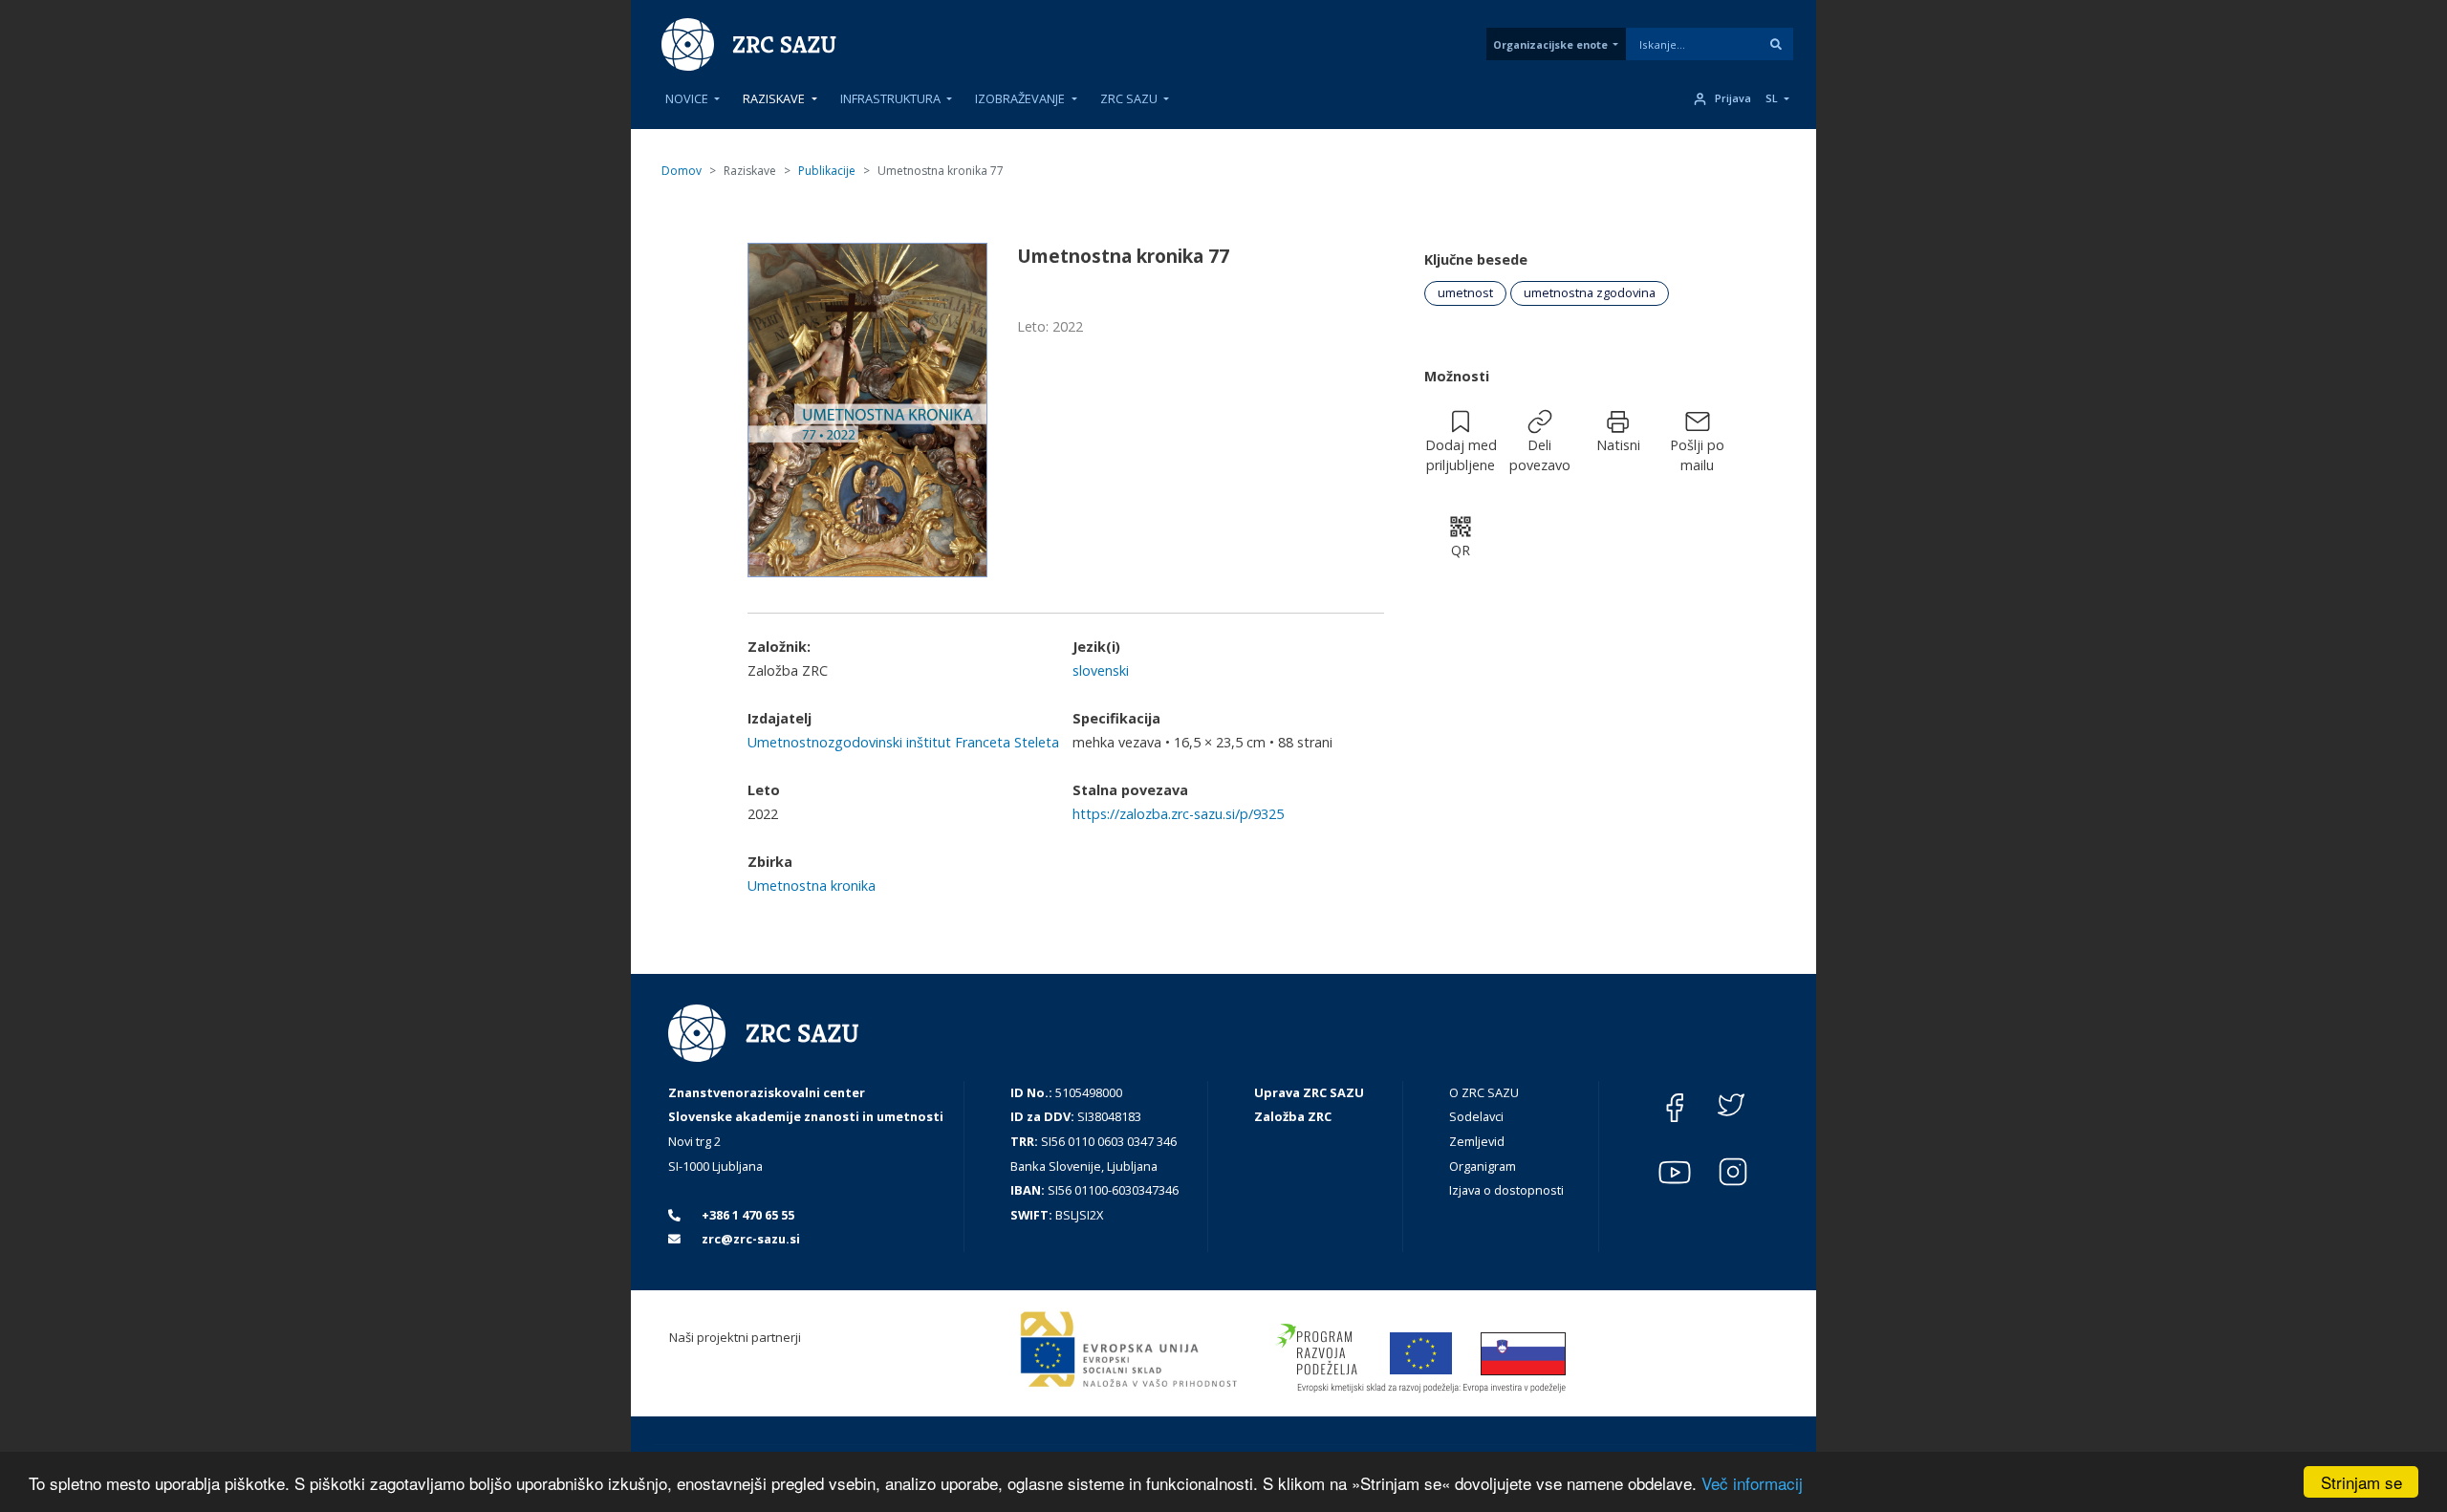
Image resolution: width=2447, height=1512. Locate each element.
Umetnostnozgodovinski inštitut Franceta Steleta (903, 742)
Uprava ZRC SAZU (1309, 1092)
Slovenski (1101, 670)
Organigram (1483, 1166)
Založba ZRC (1293, 1116)
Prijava (1733, 98)
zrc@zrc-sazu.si (749, 1239)
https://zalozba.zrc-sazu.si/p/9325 (1178, 814)
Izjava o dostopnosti (1506, 1190)
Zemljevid (1477, 1141)
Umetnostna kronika (812, 886)
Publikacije (827, 171)
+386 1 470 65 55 (747, 1215)
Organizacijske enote (1550, 44)
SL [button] (1772, 98)
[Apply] (1776, 44)
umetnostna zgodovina (1590, 292)
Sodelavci (1476, 1116)
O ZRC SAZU (1484, 1092)
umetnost (1465, 292)
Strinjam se (2361, 1482)
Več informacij (1752, 1483)
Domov (682, 171)
